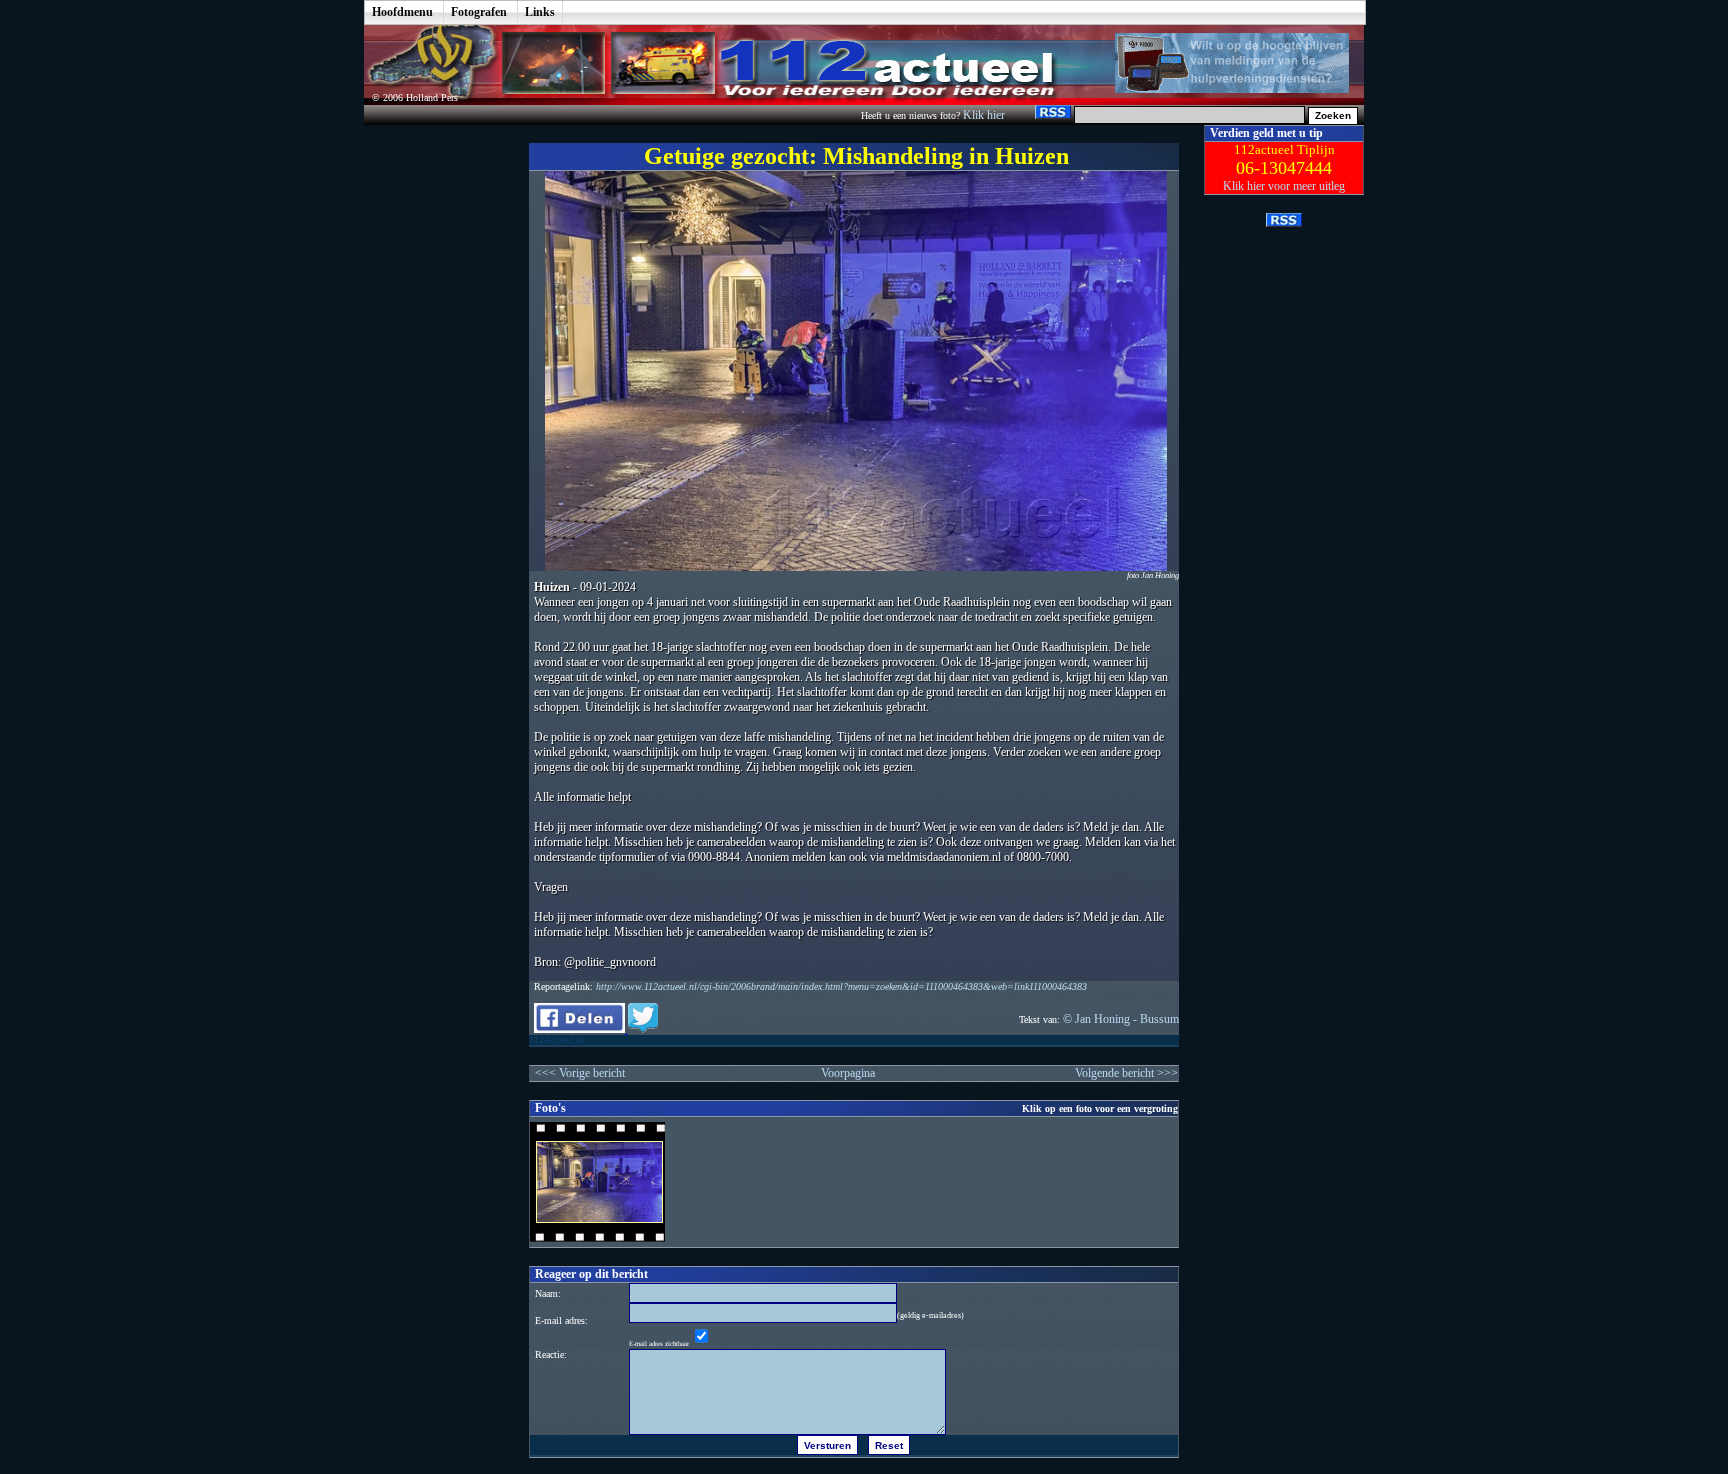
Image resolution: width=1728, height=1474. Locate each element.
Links (540, 12)
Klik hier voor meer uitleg (1284, 186)
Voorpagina (848, 1073)
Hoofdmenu (402, 12)
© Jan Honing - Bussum (1121, 1019)
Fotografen (479, 12)
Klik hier (985, 115)
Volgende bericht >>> (1126, 1073)
